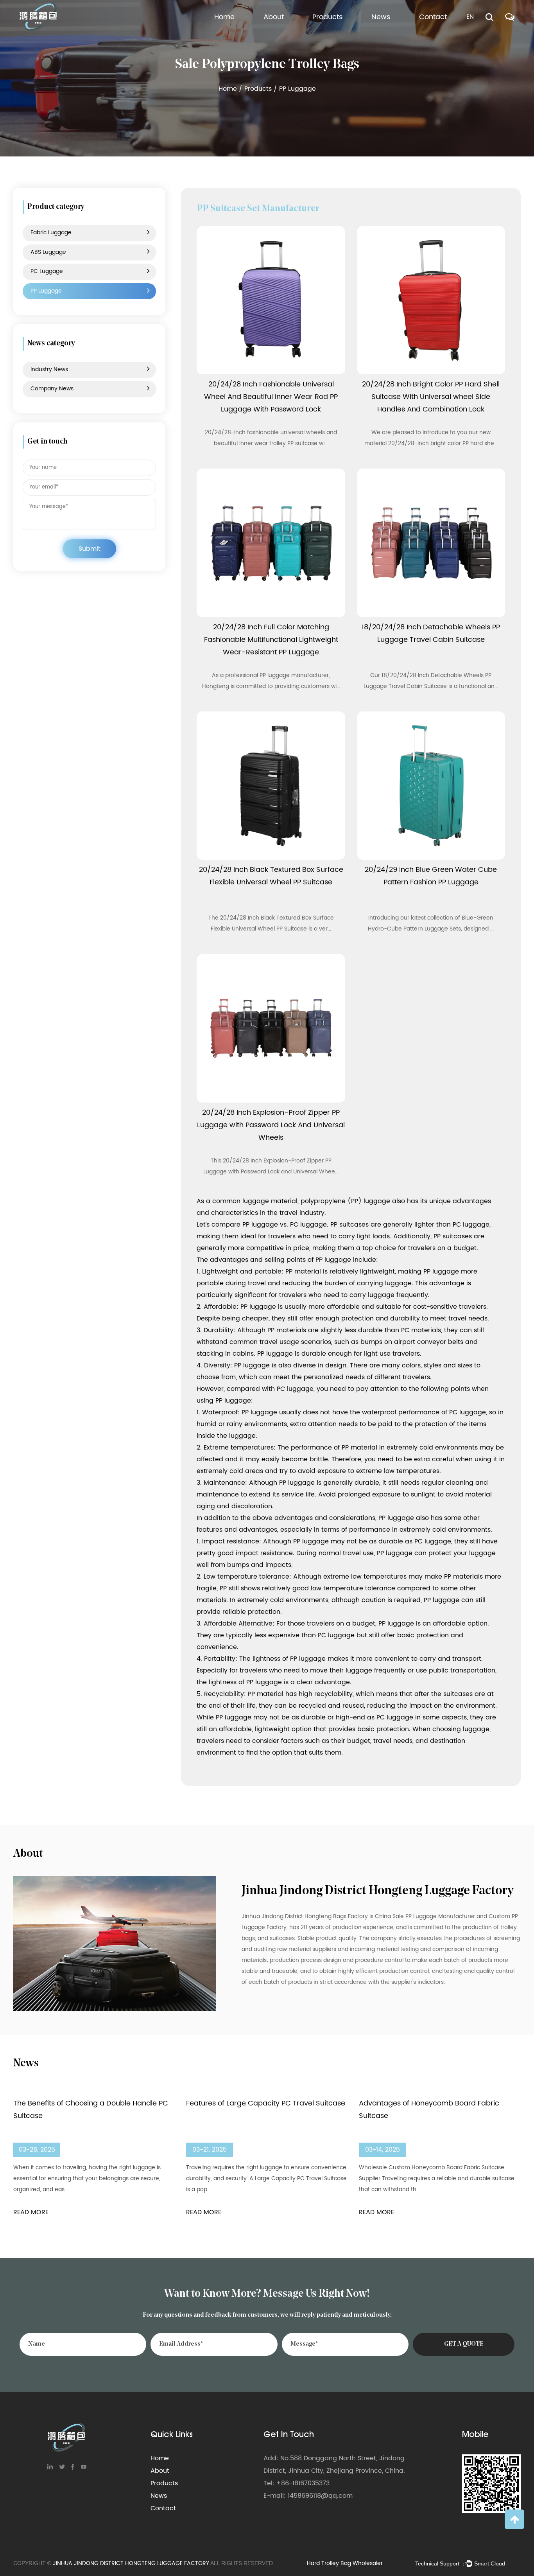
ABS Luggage (334, 35)
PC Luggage (332, 34)
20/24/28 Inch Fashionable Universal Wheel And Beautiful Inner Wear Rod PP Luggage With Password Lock (271, 397)
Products (327, 17)
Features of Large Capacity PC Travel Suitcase (266, 2103)
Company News (397, 35)
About (274, 17)
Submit (90, 549)
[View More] (271, 300)
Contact (433, 17)
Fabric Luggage (339, 37)
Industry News (395, 37)
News (381, 17)
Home (224, 17)
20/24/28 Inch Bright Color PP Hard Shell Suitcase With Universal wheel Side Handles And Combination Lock (431, 397)
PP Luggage (332, 33)
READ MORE (31, 2212)
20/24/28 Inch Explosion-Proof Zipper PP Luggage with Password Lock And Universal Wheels (271, 1125)
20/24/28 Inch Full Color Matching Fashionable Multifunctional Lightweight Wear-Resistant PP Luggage (271, 640)
